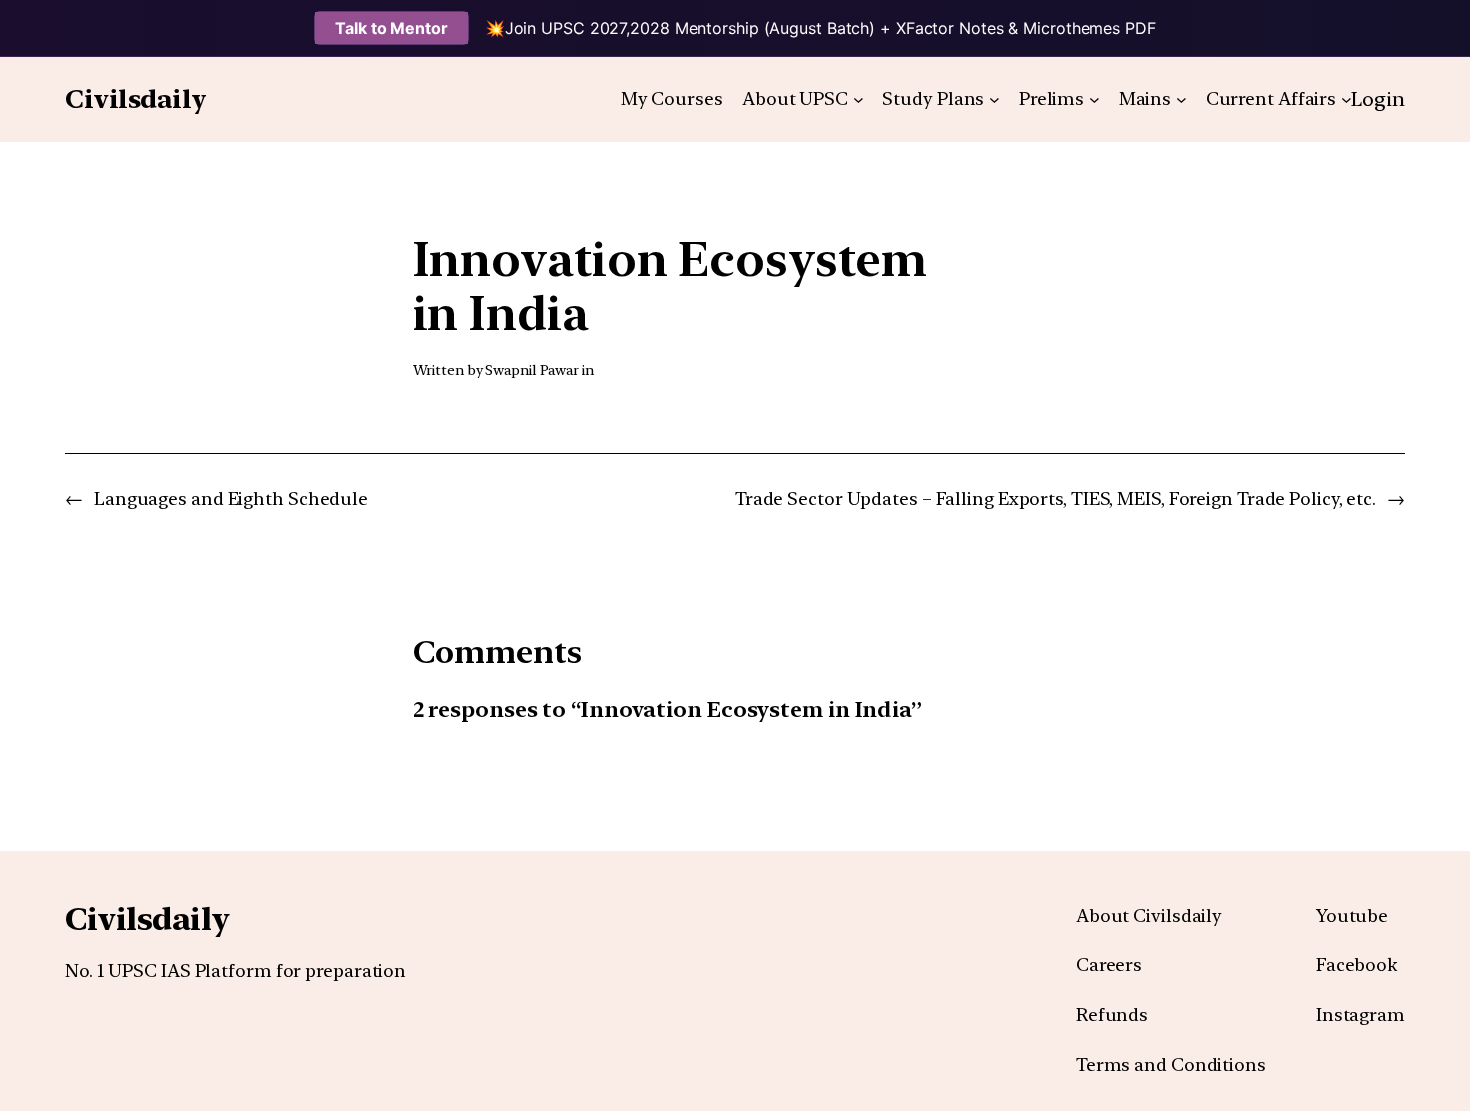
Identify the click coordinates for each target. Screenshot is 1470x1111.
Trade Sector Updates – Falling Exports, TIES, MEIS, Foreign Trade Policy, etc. (1055, 498)
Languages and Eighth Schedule (231, 498)
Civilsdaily (136, 98)
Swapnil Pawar (532, 370)
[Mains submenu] (1181, 99)
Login (1378, 99)
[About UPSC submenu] (858, 99)
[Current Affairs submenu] (1346, 99)
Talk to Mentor (391, 28)
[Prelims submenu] (1094, 99)
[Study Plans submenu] (994, 99)
